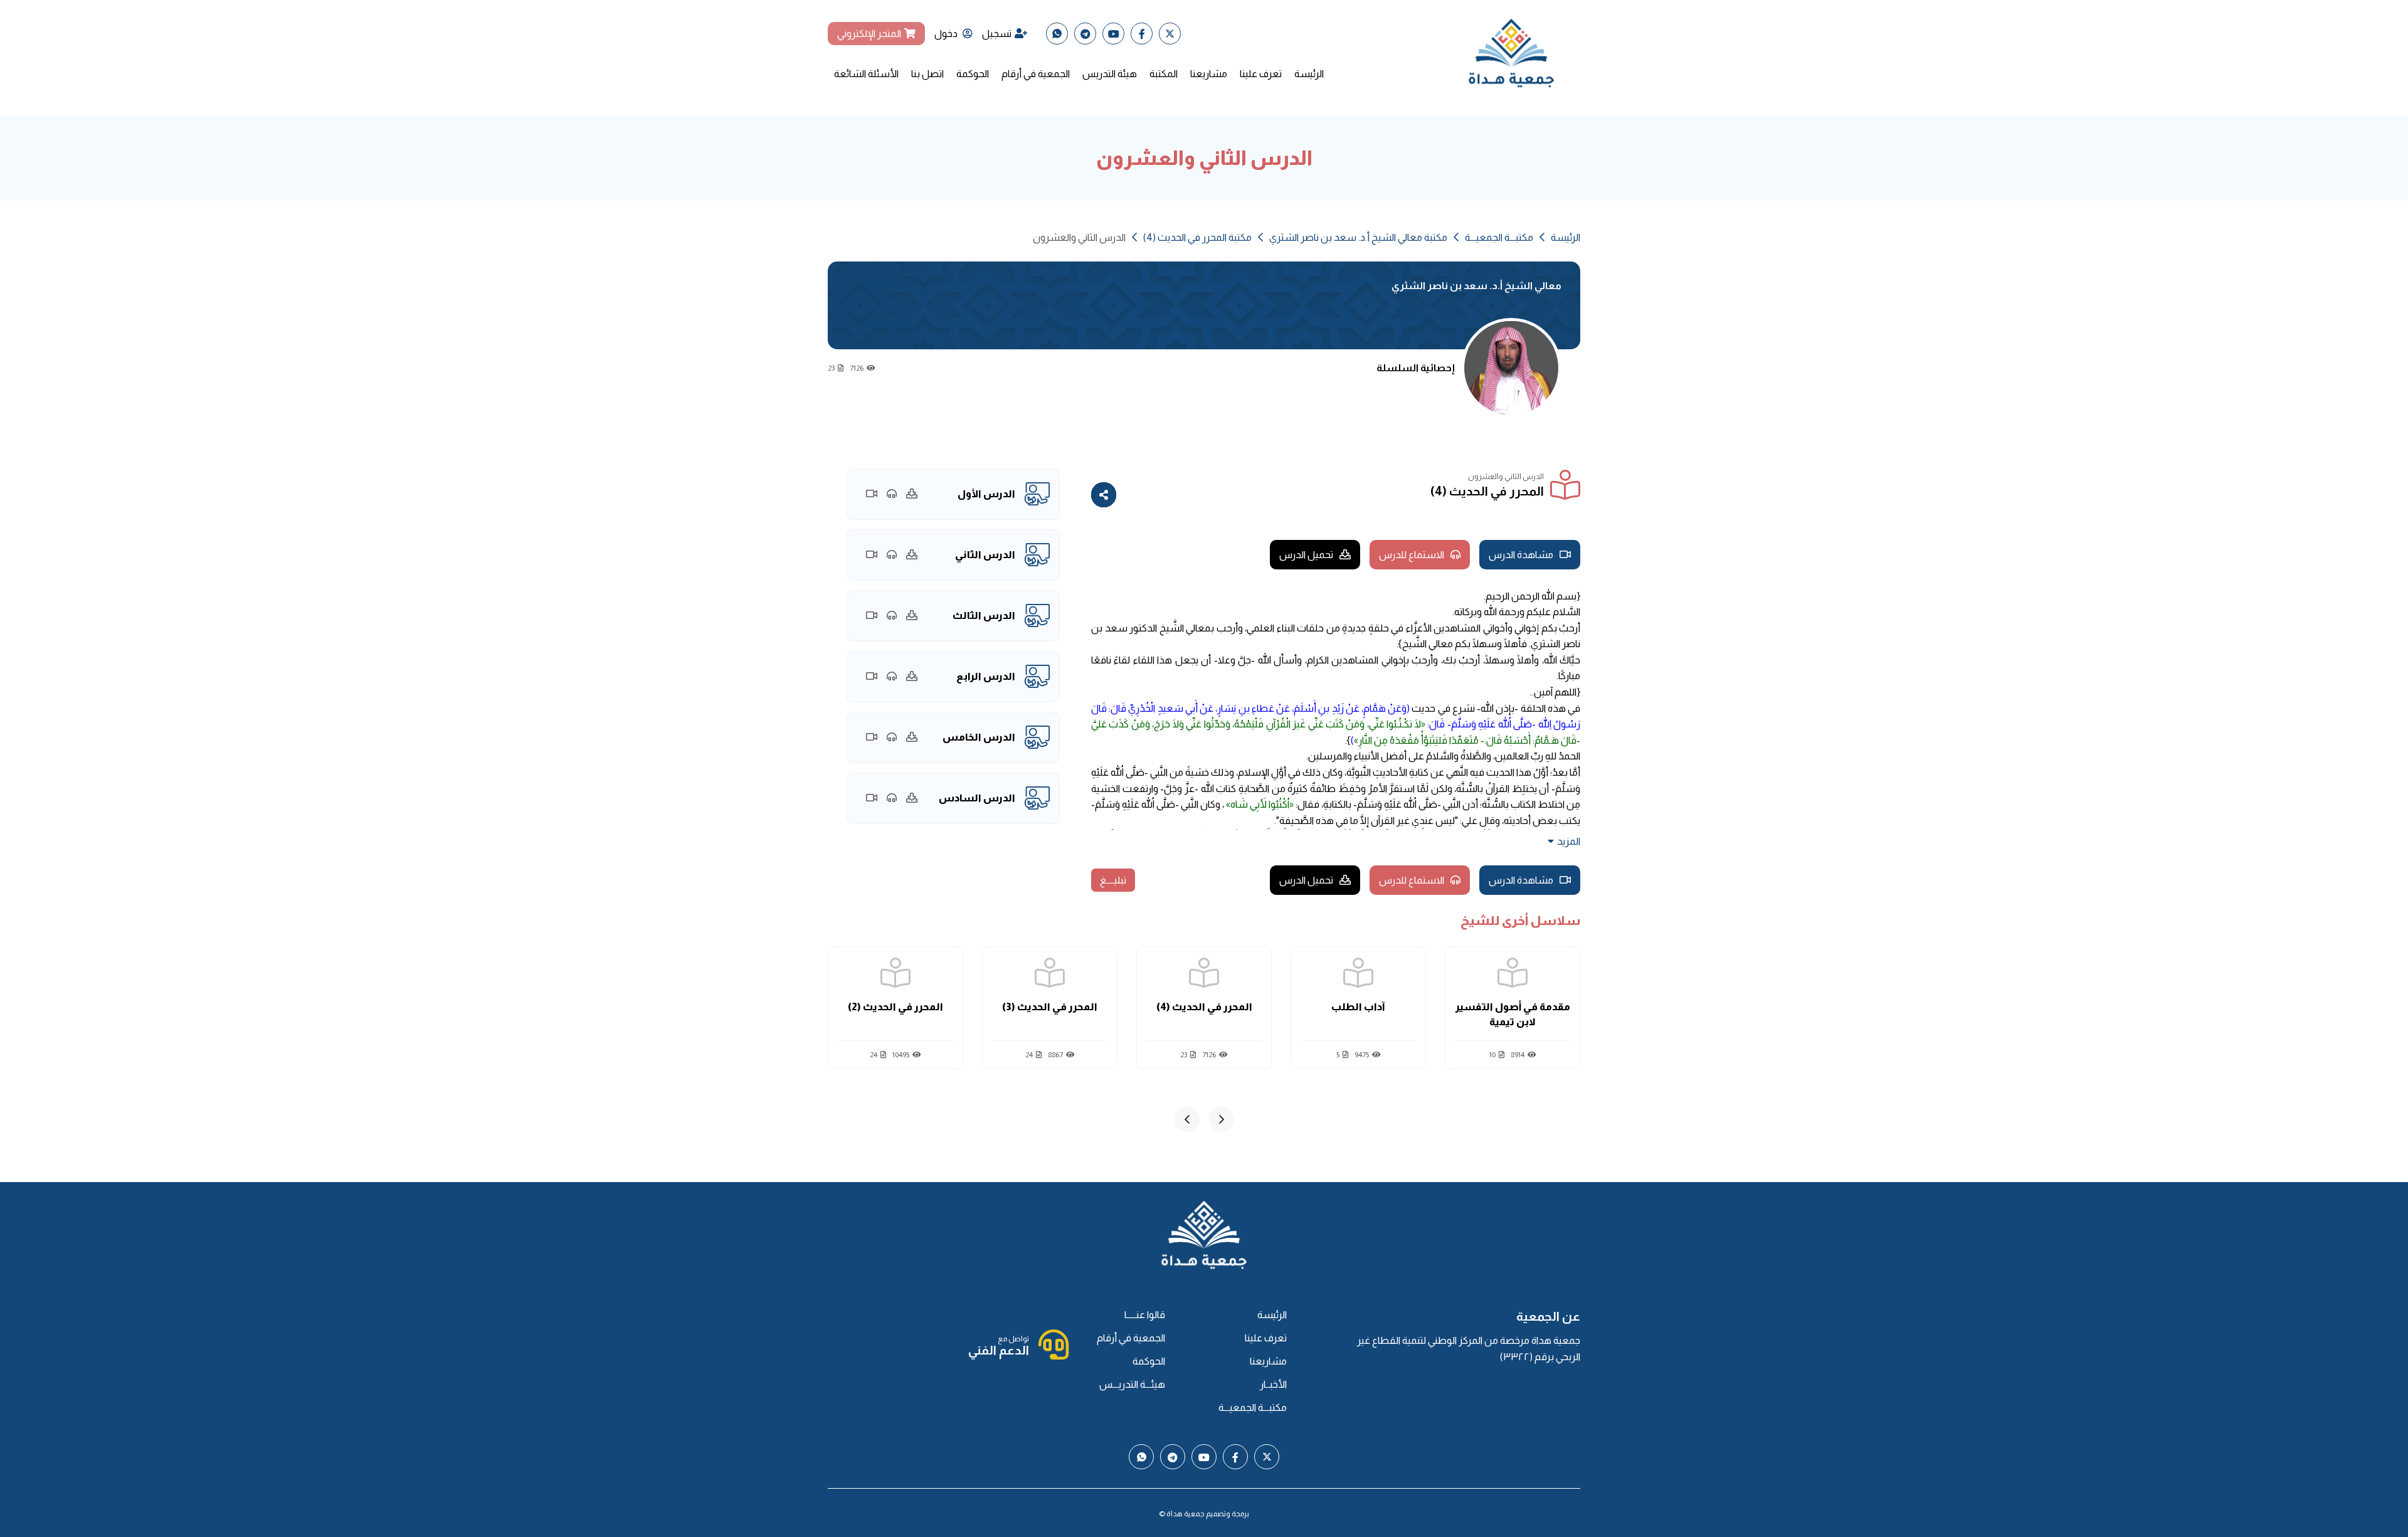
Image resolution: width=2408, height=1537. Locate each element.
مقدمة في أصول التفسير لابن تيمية (1513, 1014)
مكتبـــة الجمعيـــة (1499, 237)
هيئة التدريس (1110, 74)
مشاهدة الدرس (1521, 555)
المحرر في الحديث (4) (1204, 1007)
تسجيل (997, 34)
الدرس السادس (977, 798)
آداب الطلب (1358, 1007)
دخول (947, 34)
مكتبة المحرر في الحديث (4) (1197, 237)
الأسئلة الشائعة (866, 74)
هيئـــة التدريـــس (1132, 1384)
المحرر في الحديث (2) (895, 1007)
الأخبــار (1273, 1384)
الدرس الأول (986, 494)
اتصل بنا (927, 74)
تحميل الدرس (1306, 555)
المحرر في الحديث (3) (1050, 1007)
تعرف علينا (1261, 74)
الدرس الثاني (985, 555)
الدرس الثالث (984, 615)
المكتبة (1164, 74)
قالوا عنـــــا (1145, 1315)
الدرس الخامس (979, 737)
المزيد (1569, 841)
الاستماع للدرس (1412, 555)
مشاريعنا (1209, 74)
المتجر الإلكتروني (869, 34)
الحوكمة (973, 74)
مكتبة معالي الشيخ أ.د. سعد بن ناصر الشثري (1358, 237)
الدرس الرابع (986, 676)
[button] (1222, 1119)
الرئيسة (1309, 74)
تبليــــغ (1113, 880)
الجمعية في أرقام (1036, 74)
